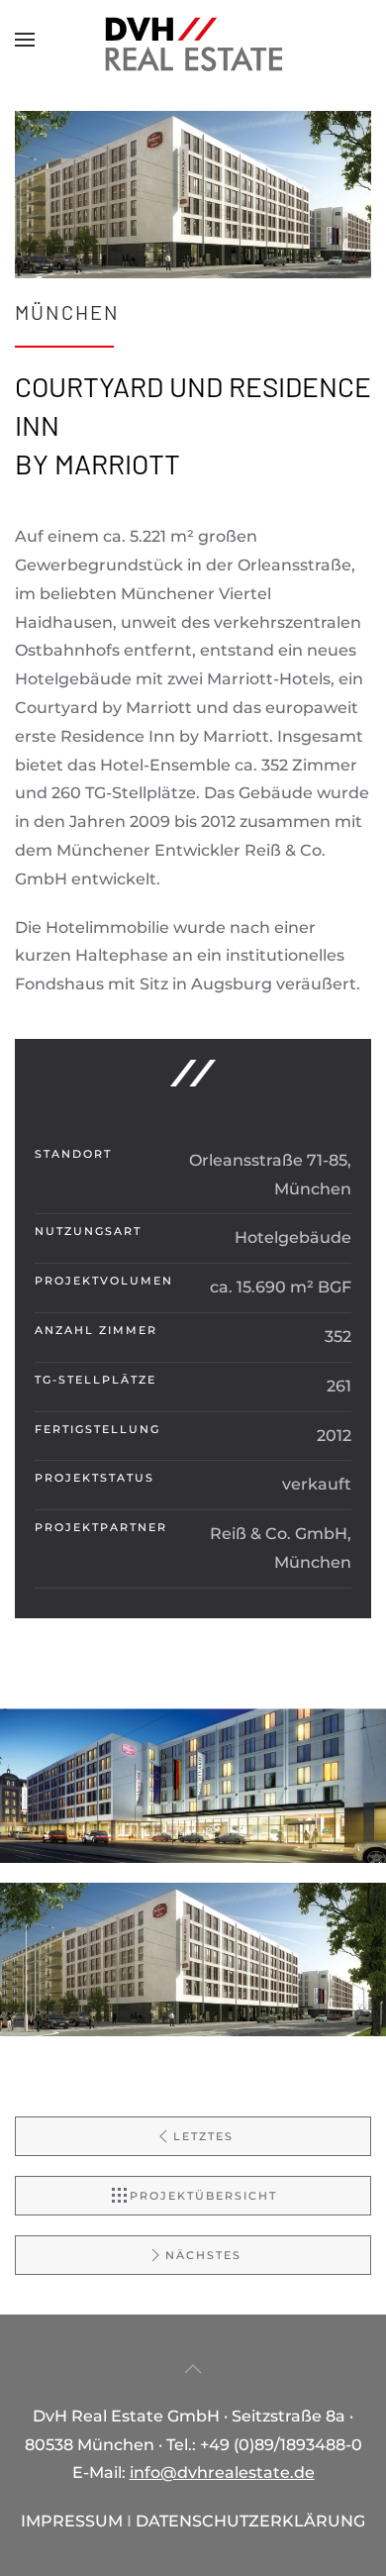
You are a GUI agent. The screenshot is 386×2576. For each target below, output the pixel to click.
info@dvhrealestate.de (222, 2473)
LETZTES (203, 2136)
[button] (25, 40)
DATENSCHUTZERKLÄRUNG (250, 2521)
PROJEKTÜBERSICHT (203, 2196)
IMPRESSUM (72, 2521)
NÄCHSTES (203, 2255)
